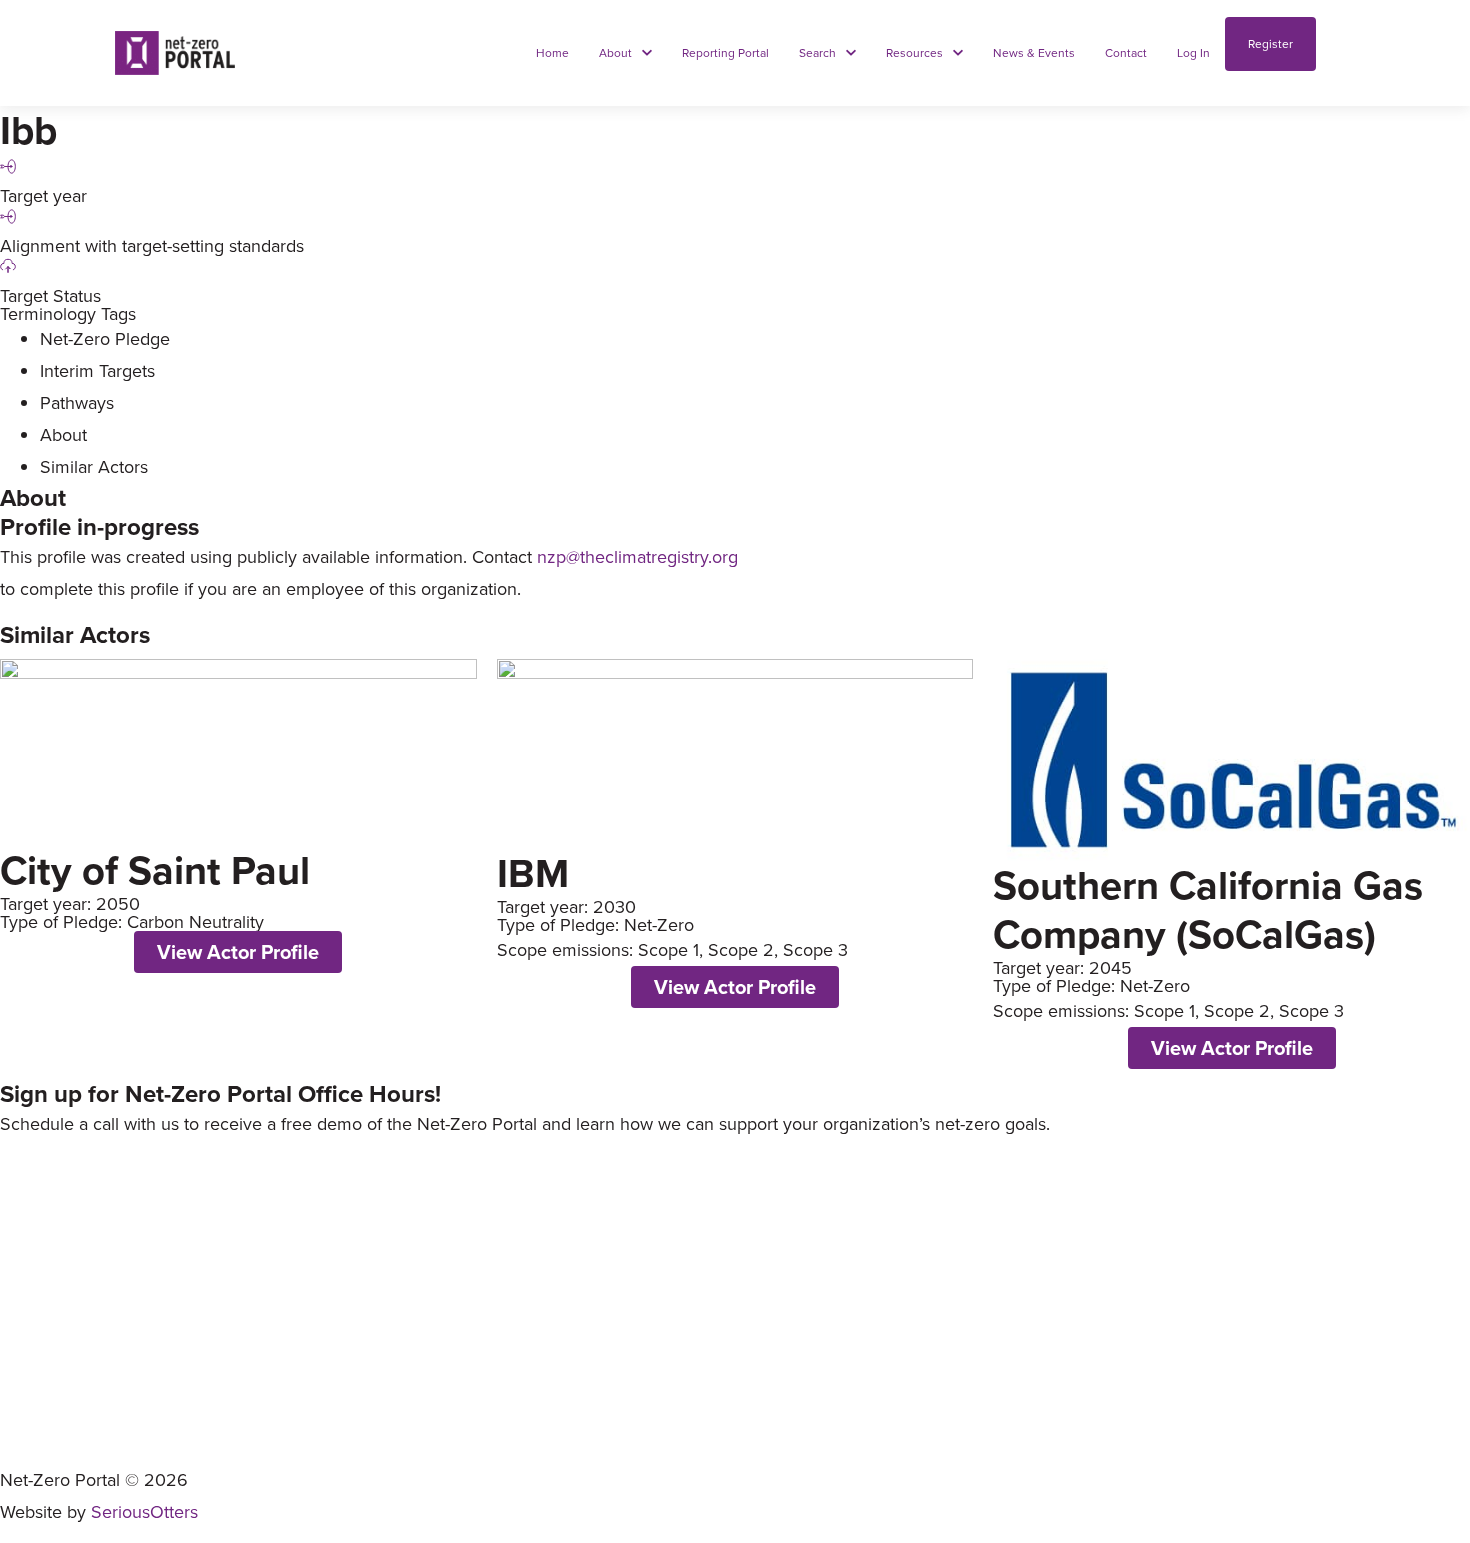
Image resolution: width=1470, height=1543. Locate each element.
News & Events (49, 1411)
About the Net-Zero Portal (89, 1339)
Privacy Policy (48, 1454)
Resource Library (58, 1387)
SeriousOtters (144, 1511)
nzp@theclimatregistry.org (637, 556)
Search (24, 1363)
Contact (28, 1435)
